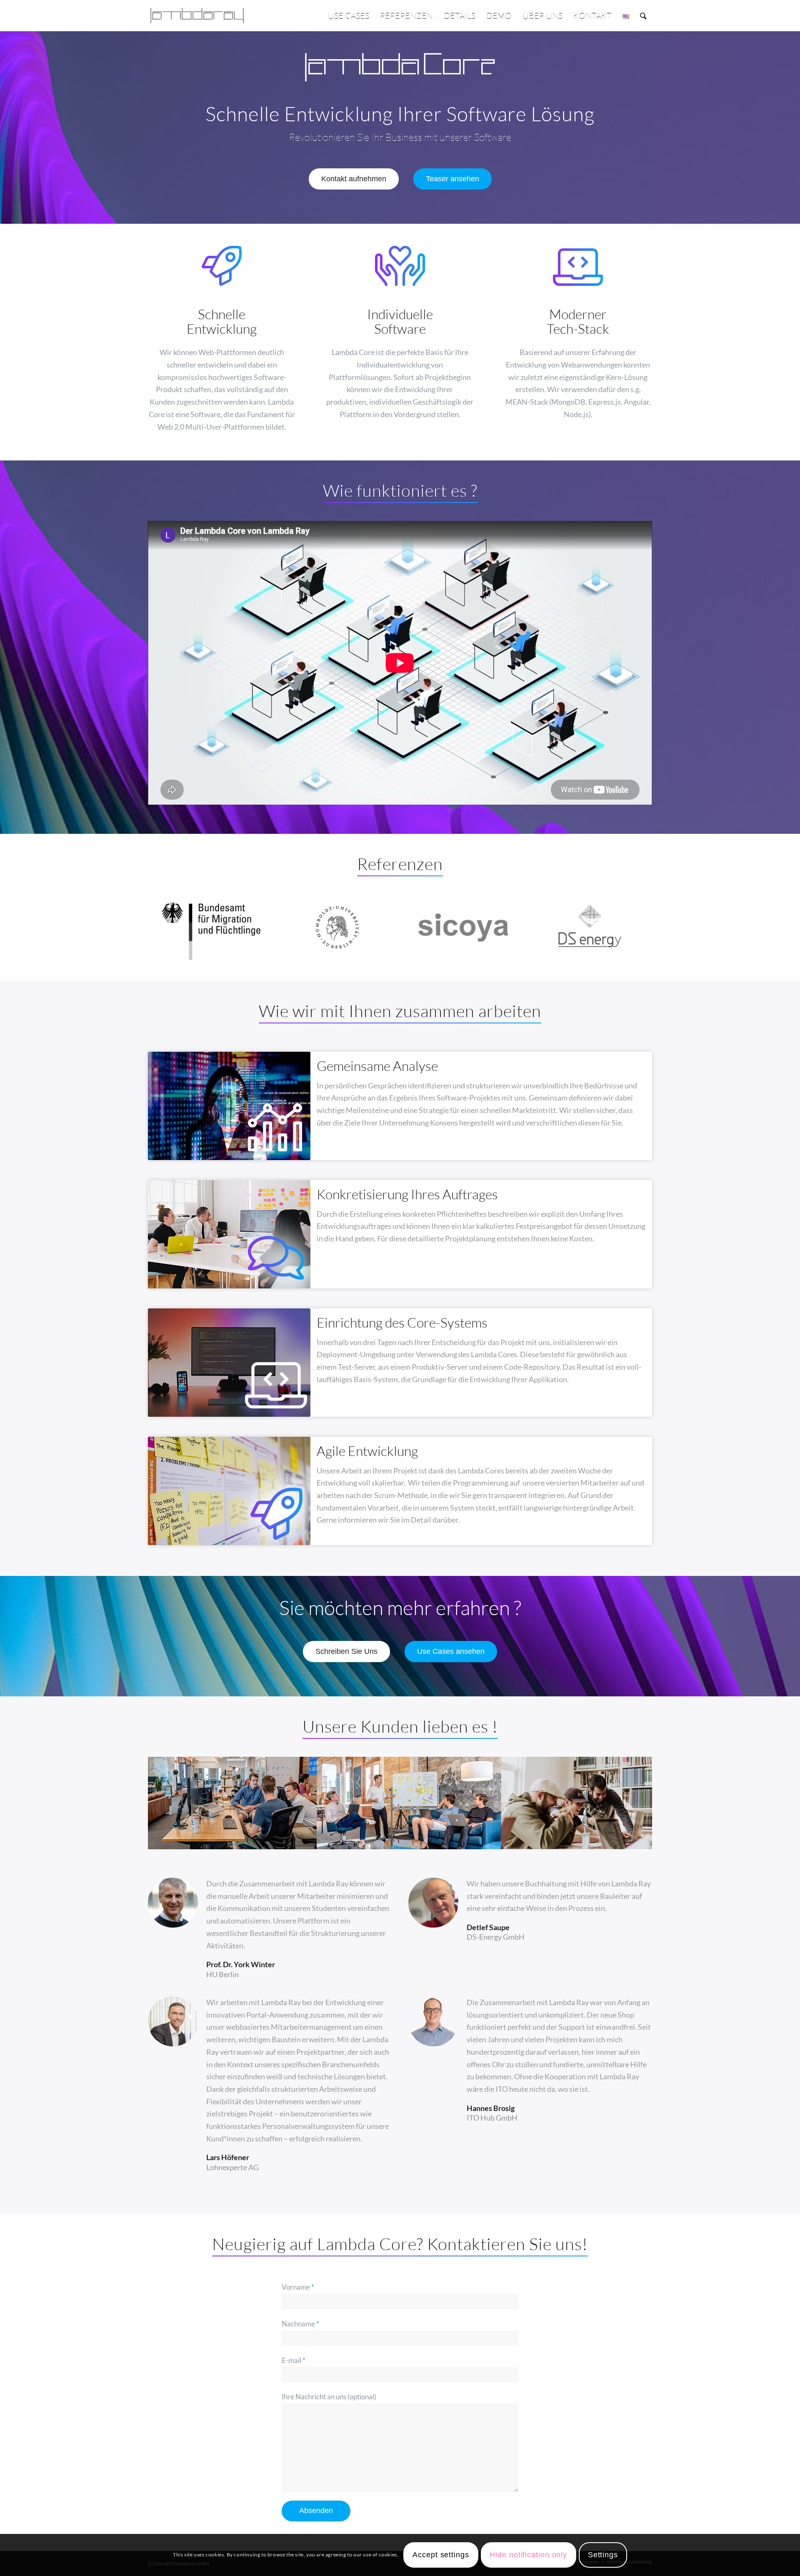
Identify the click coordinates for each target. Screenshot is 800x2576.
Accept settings (441, 2555)
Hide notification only (528, 2555)
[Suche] (643, 16)
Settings (603, 2555)
